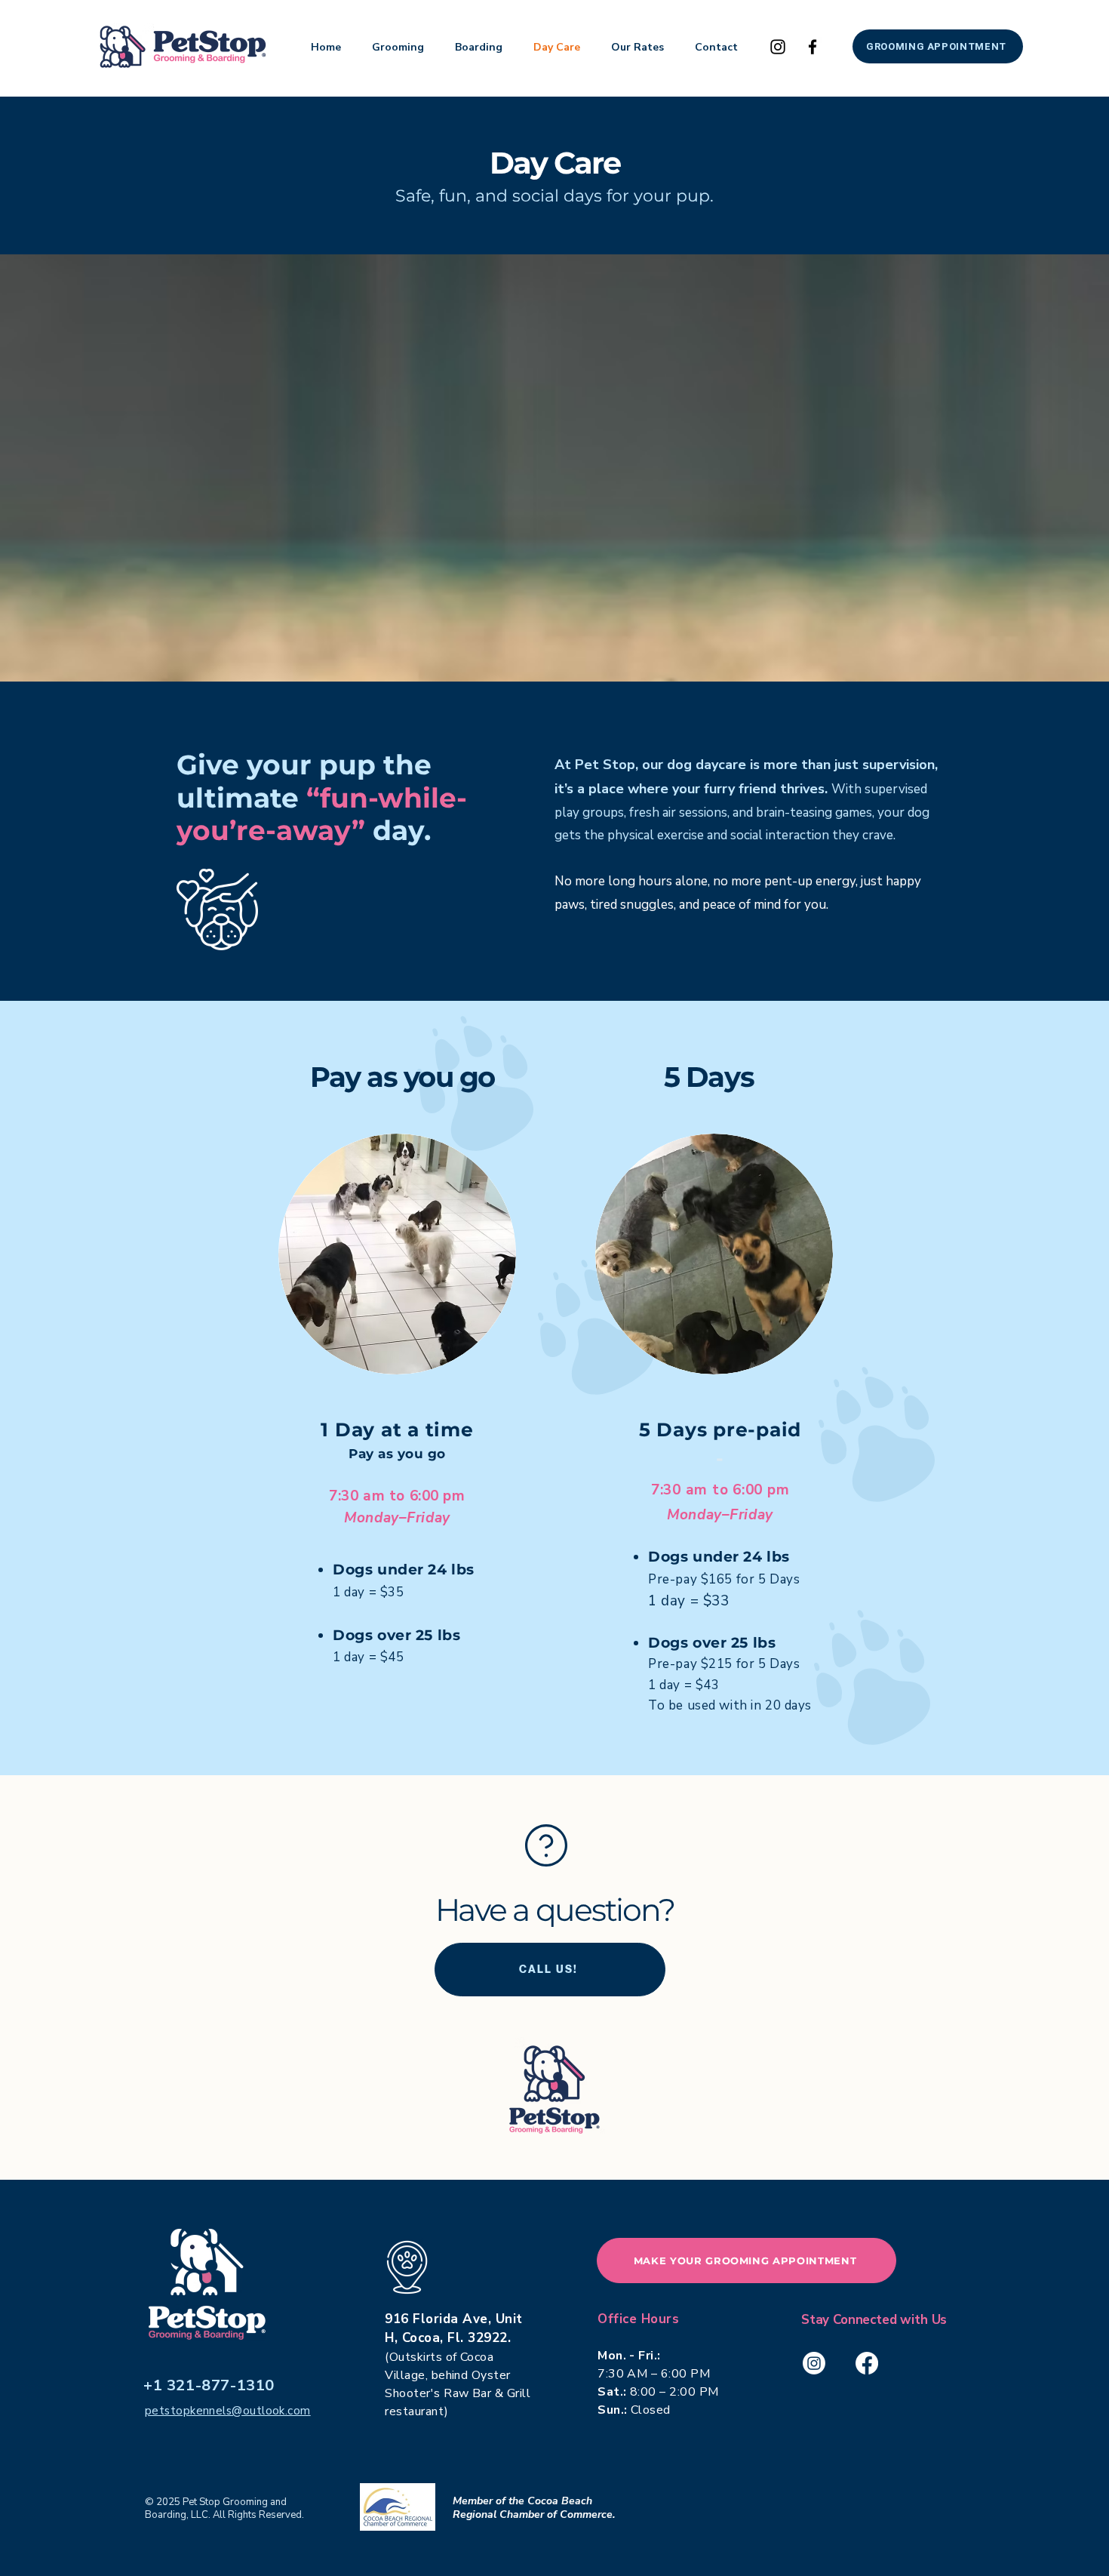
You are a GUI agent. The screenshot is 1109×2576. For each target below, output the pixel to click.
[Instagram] (778, 47)
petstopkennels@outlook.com (228, 2411)
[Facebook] (813, 47)
